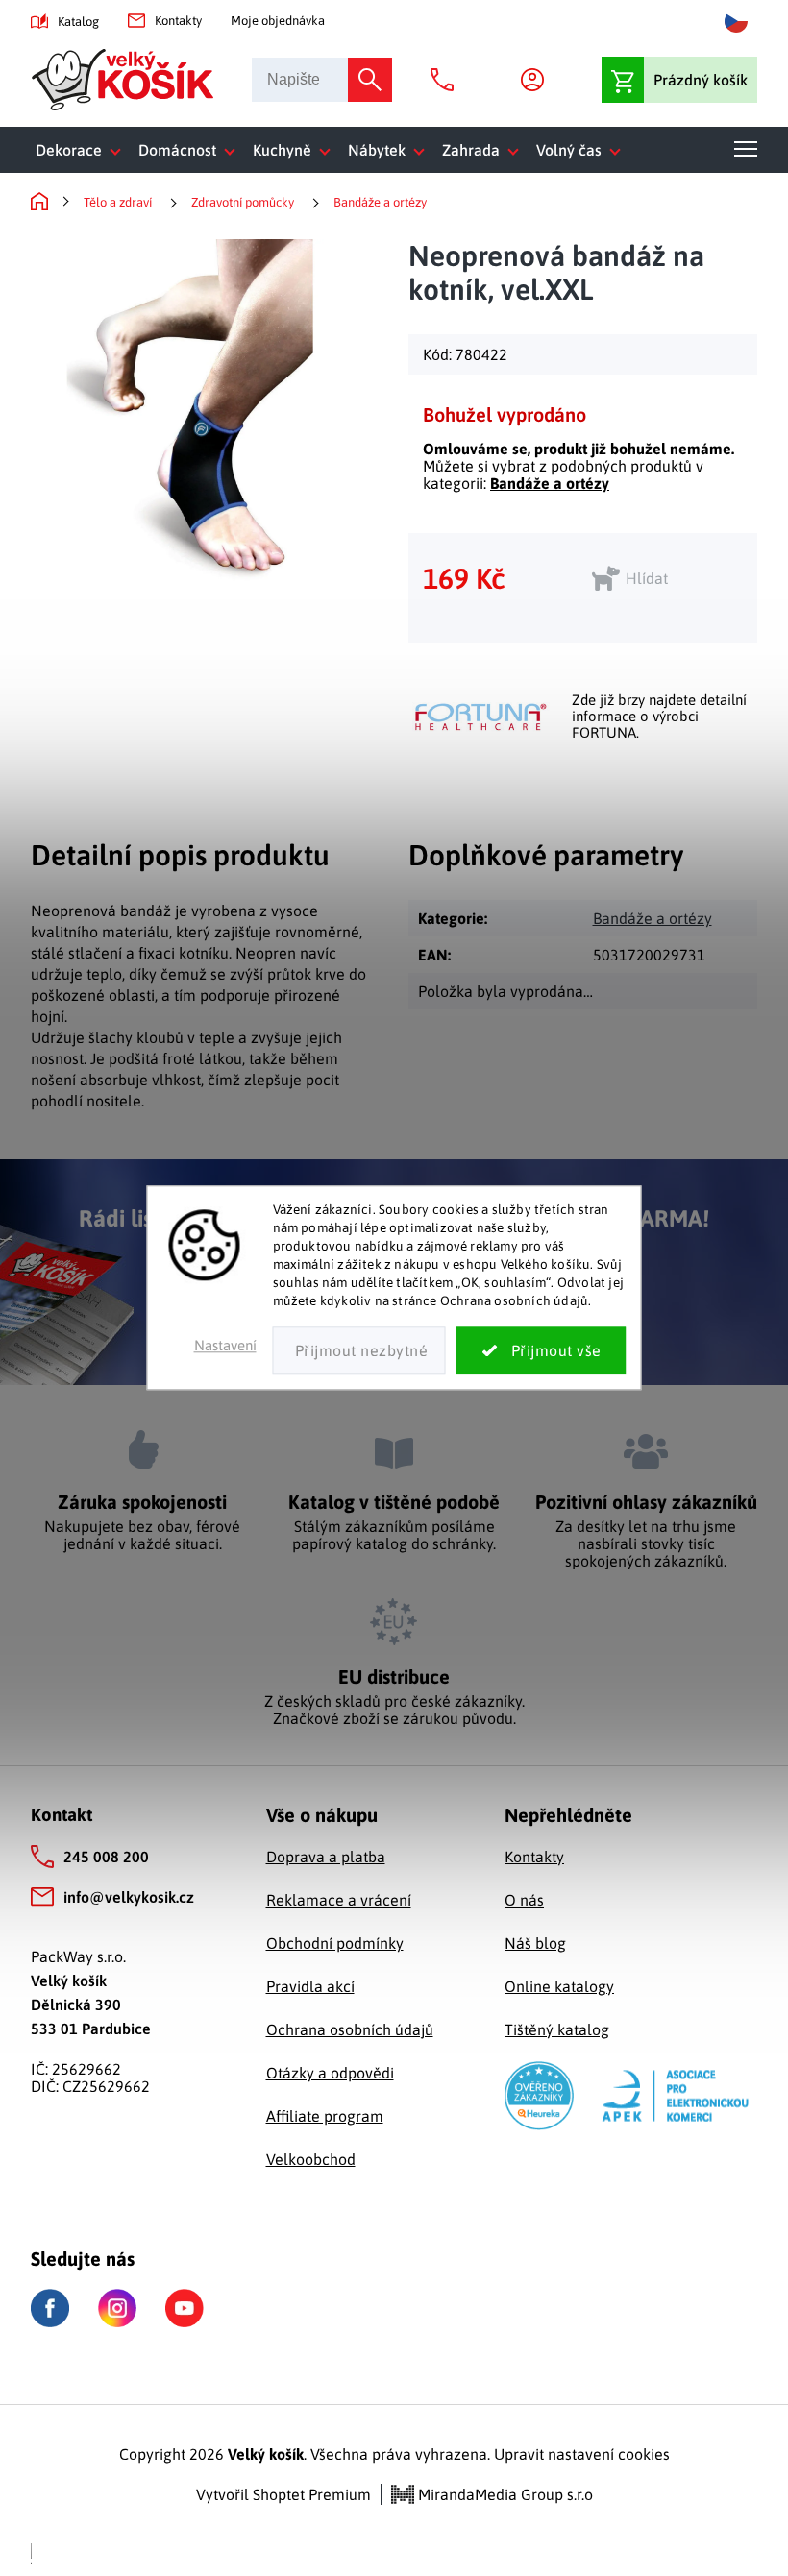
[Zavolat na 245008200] (447, 80)
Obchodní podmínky (335, 1943)
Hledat (370, 80)
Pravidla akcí (310, 1986)
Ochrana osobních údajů (350, 2029)
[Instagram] (117, 2308)
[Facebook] (50, 2309)
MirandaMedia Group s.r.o (504, 2494)
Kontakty (178, 21)
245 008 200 (106, 1857)
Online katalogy (559, 1986)
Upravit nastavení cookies (582, 2454)
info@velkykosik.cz (129, 1897)
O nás (524, 1900)
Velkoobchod (311, 2159)
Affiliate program (325, 2116)
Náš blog (535, 1943)
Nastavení (225, 1346)
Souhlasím (542, 1351)
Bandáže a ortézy (550, 483)
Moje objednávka (278, 21)
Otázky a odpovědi (330, 2073)
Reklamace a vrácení (339, 1900)
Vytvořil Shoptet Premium (283, 2494)
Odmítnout (359, 1351)
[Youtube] (185, 2308)
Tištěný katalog (557, 2029)
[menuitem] (82, 150)
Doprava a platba (326, 1857)
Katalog (78, 22)
